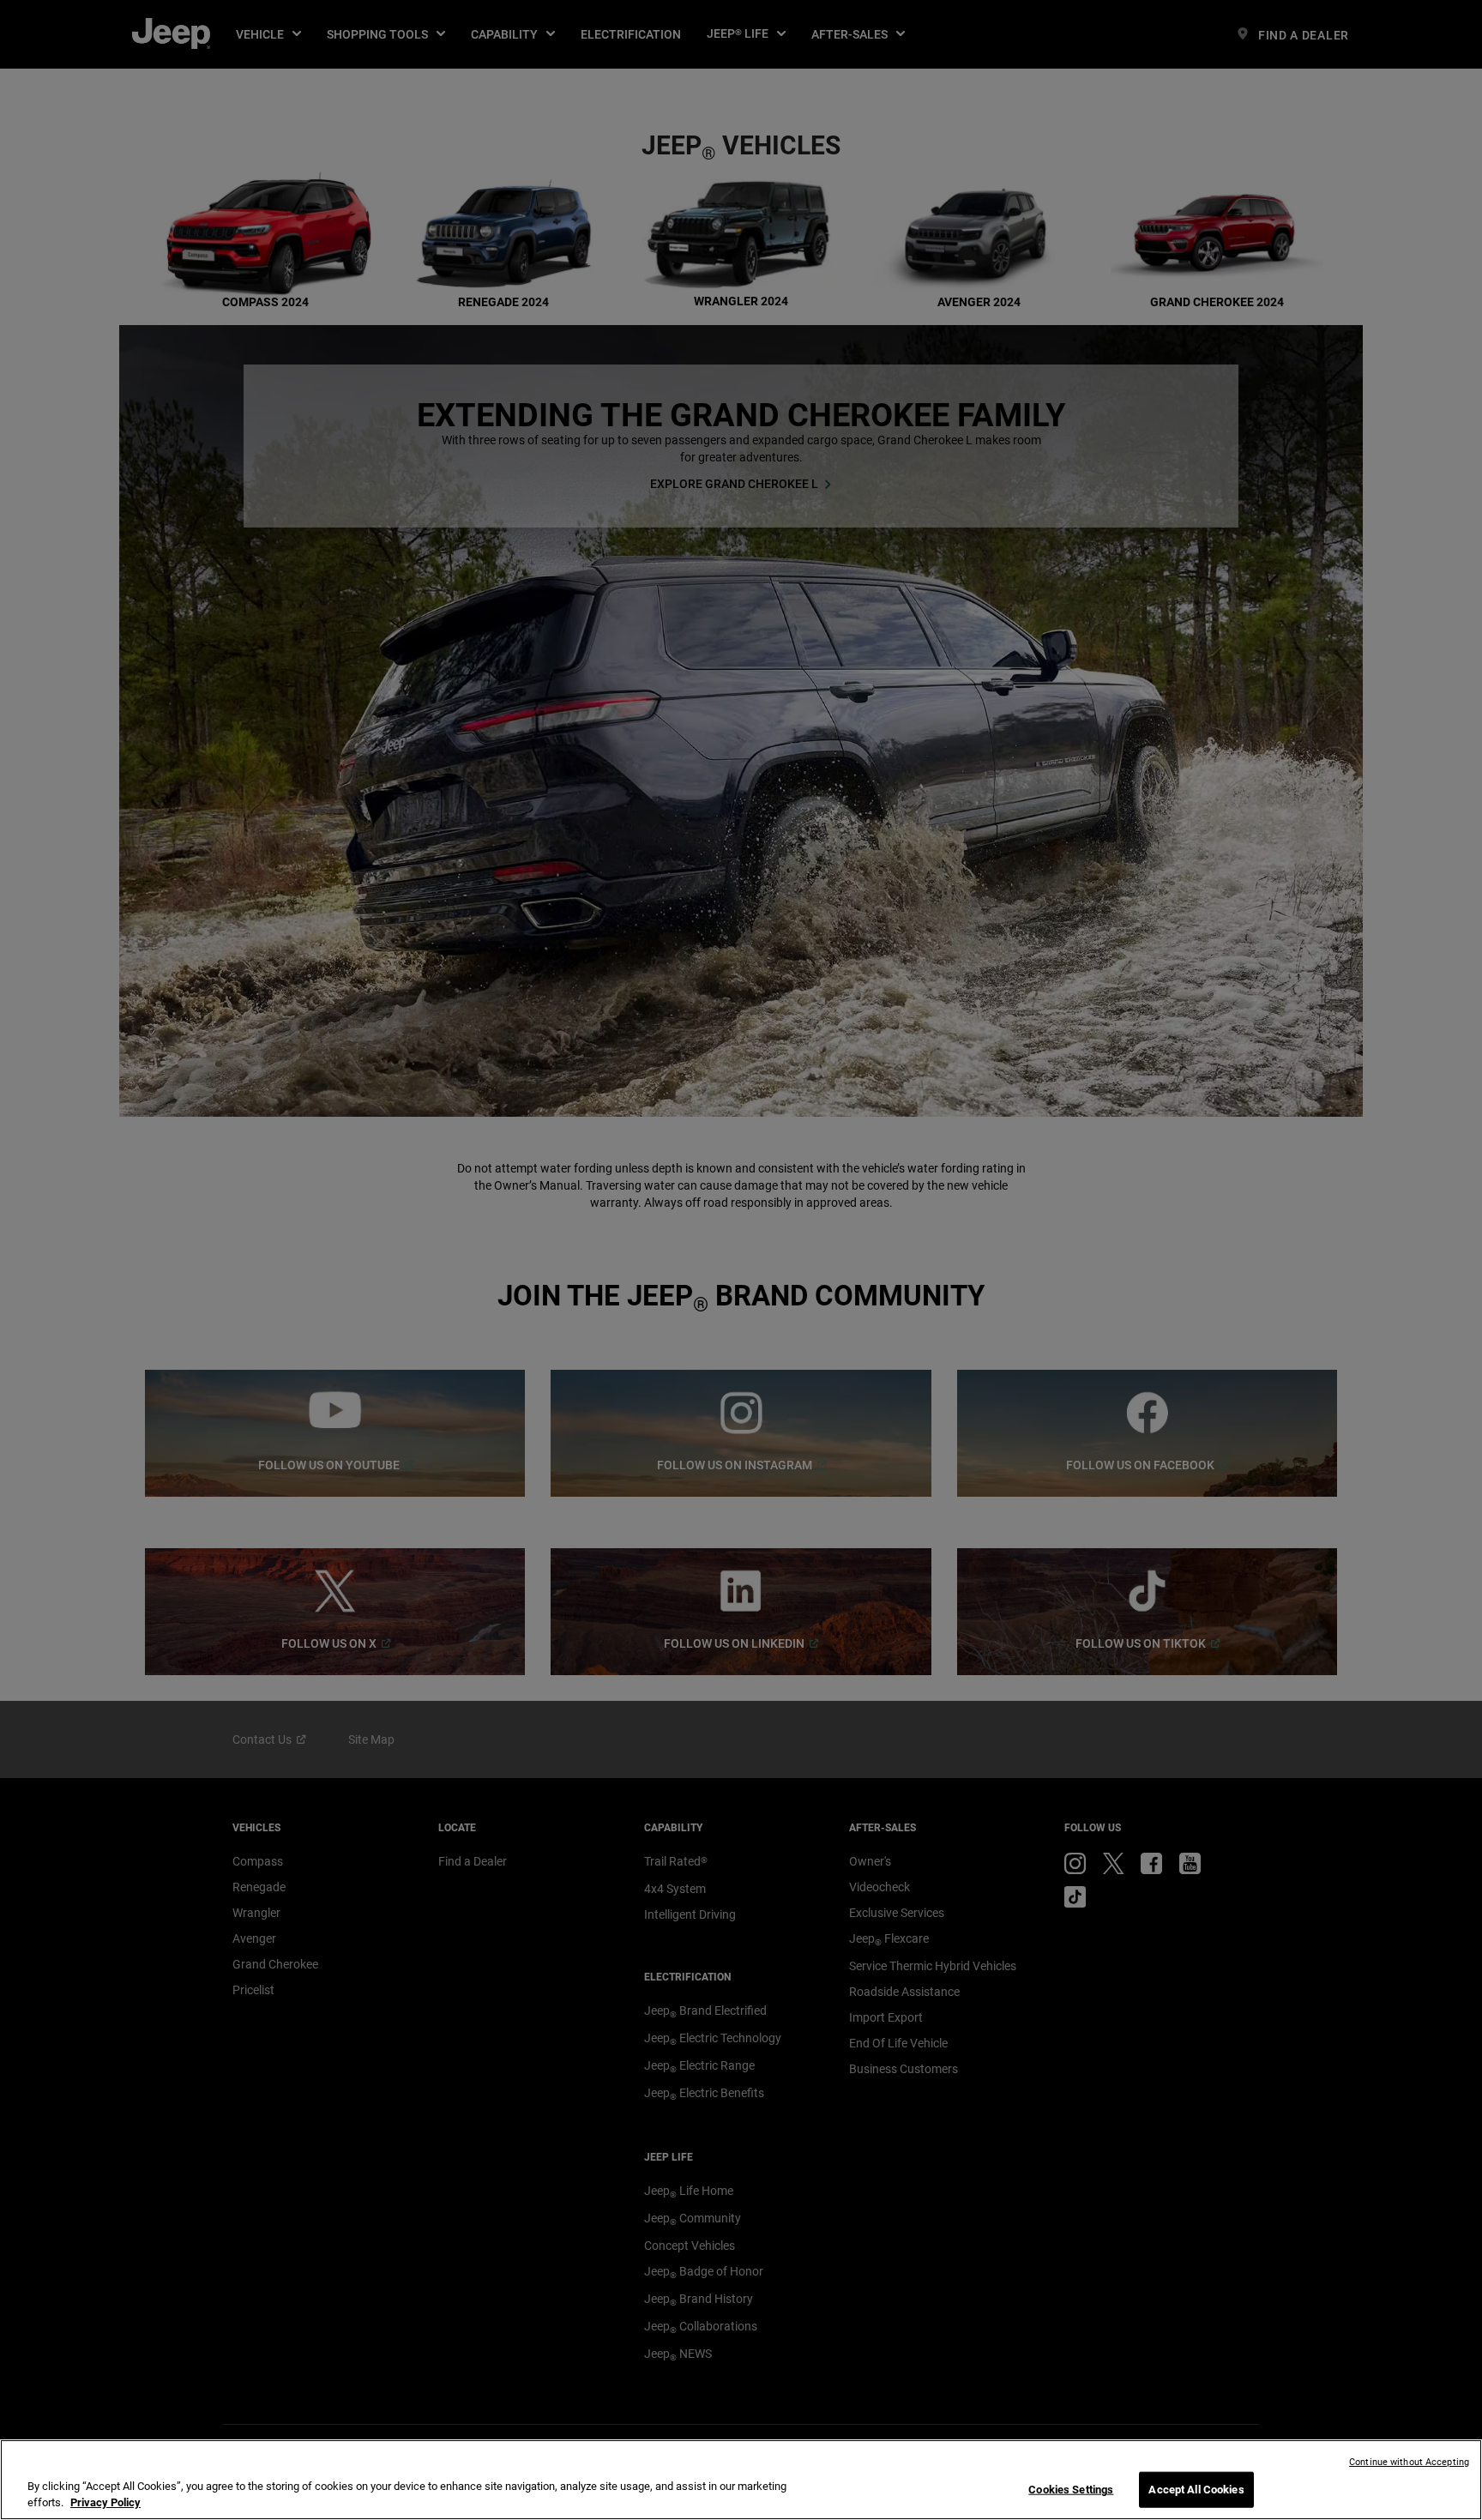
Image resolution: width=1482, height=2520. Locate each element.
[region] (741, 2480)
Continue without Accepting (1409, 2462)
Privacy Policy (105, 2502)
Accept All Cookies (1196, 2490)
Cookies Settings (1071, 2490)
